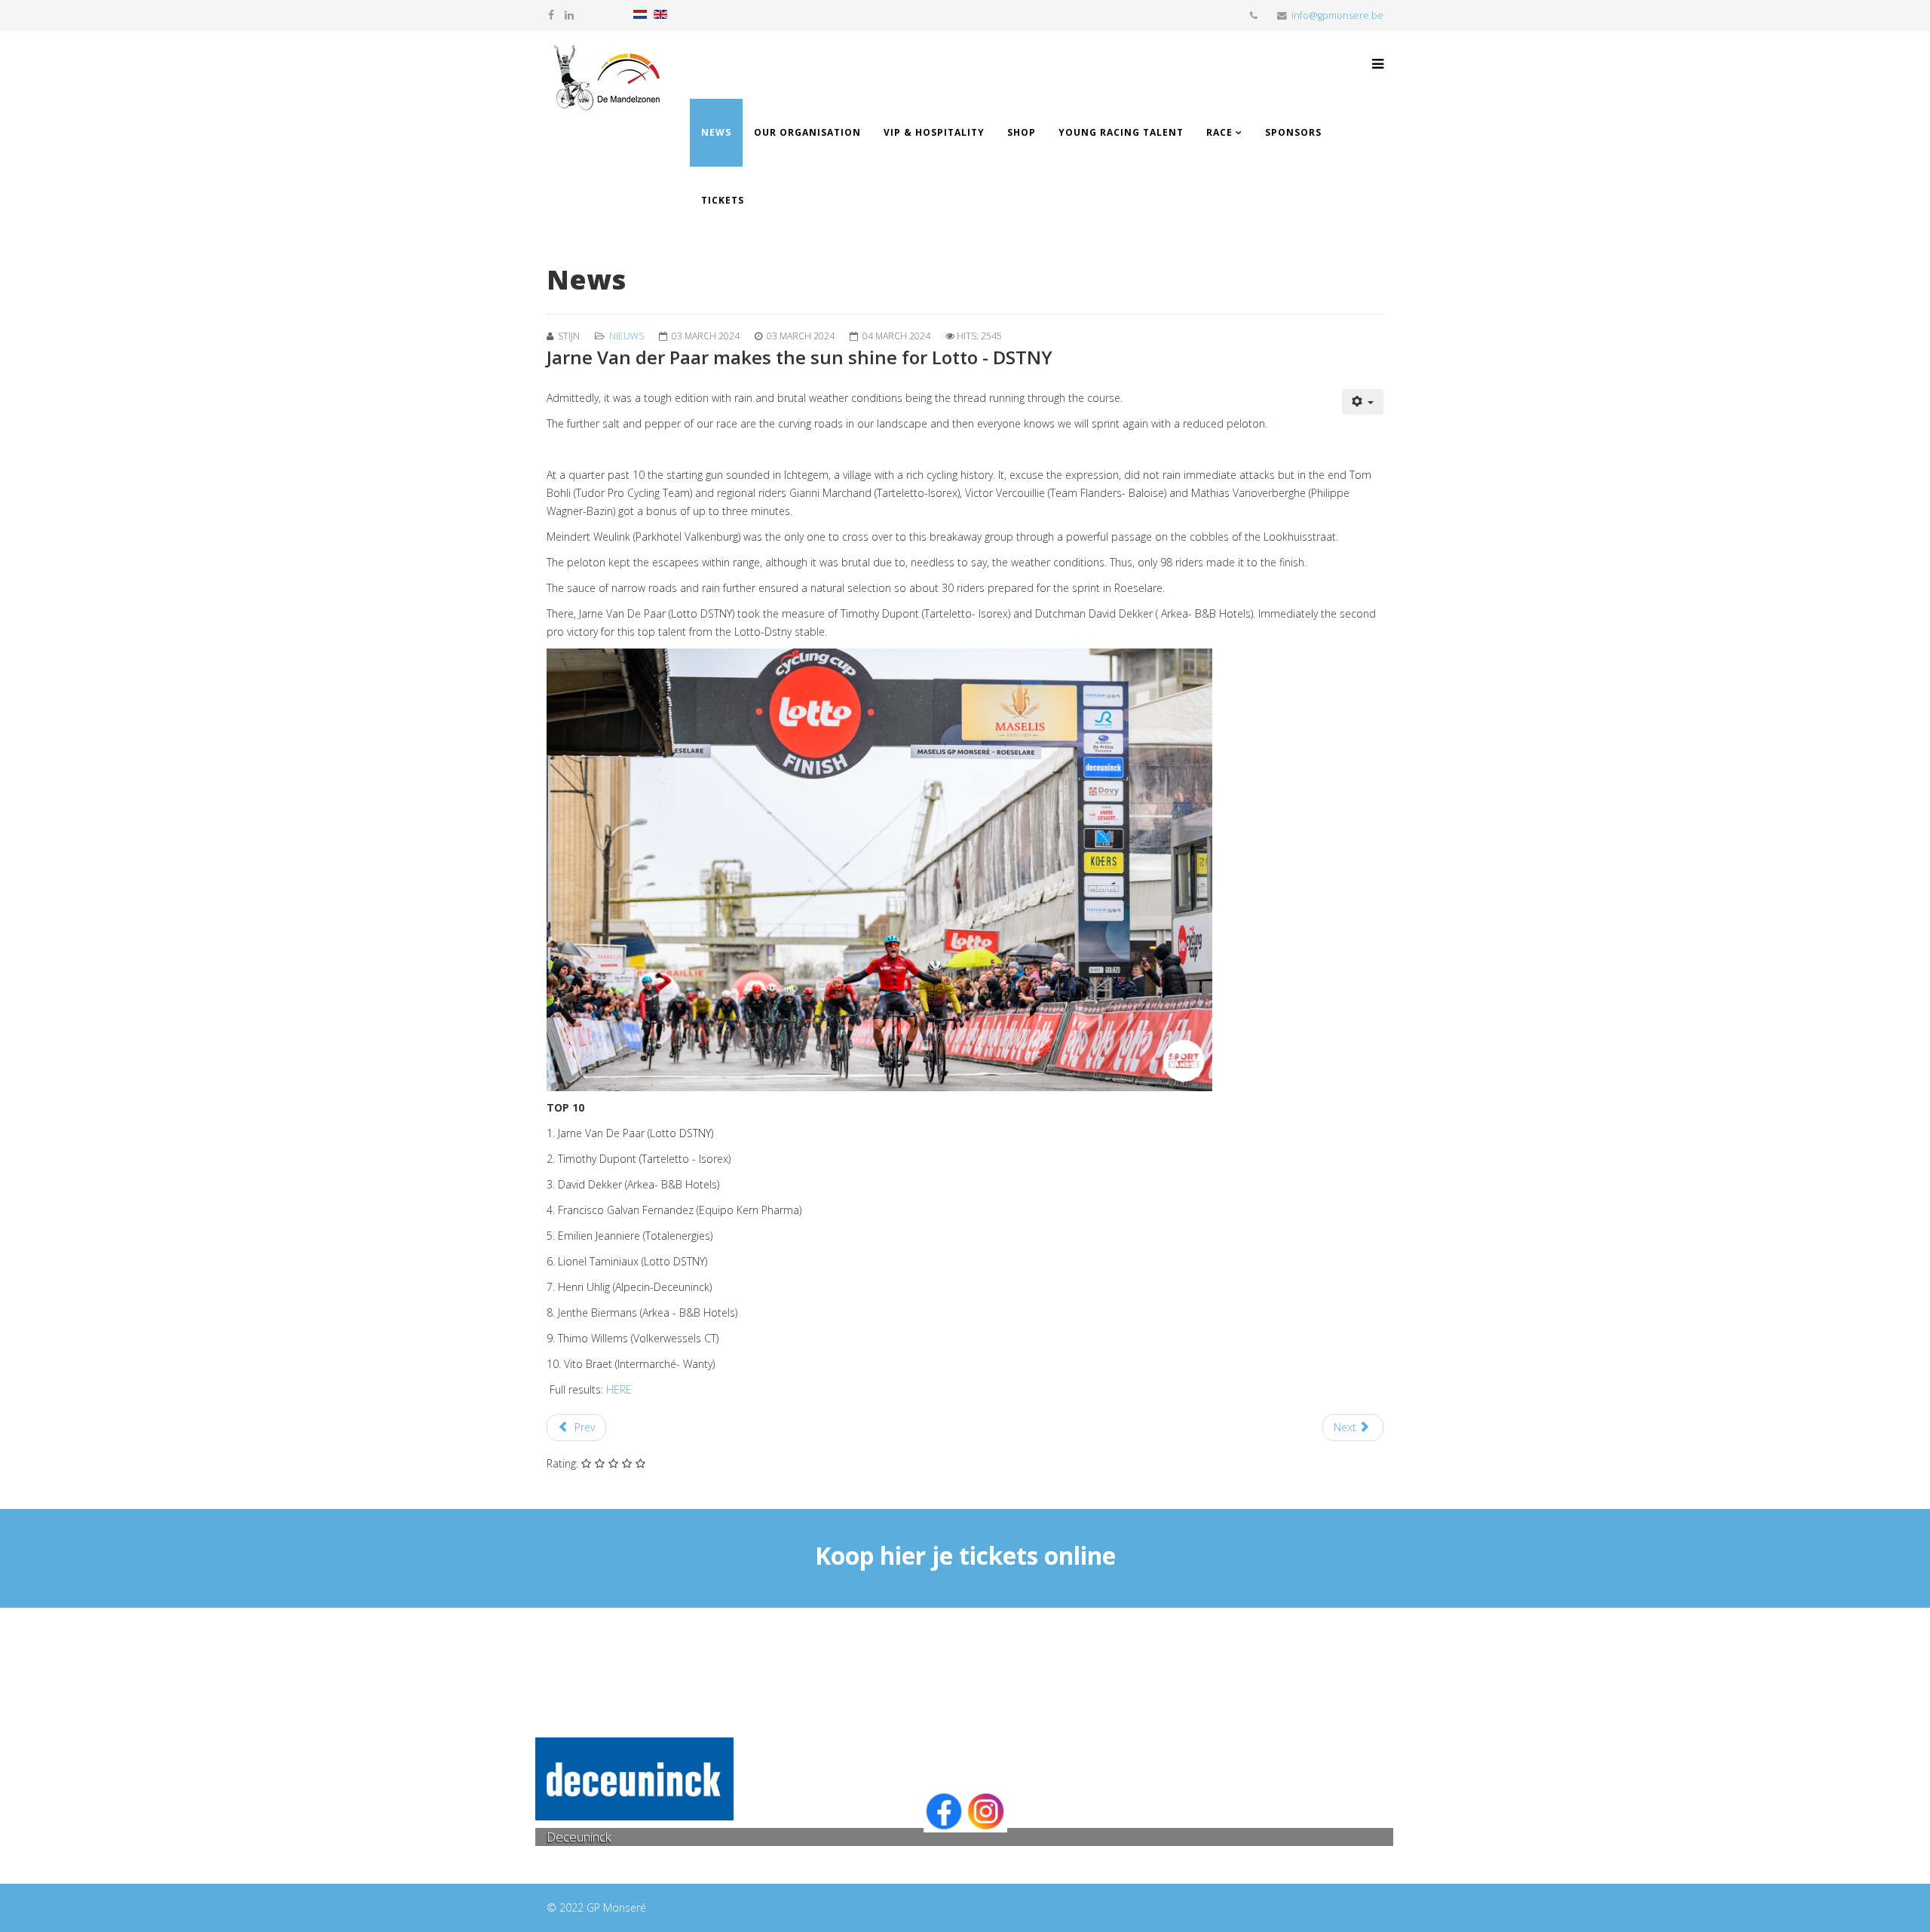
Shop (1022, 132)
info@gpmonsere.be (1337, 15)
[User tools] (1363, 402)
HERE (619, 1389)
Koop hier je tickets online (965, 1555)
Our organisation (807, 132)
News (716, 132)
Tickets (723, 200)
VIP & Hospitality (934, 132)
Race (1219, 132)
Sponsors (1293, 132)
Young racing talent (1121, 132)
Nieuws (626, 336)
